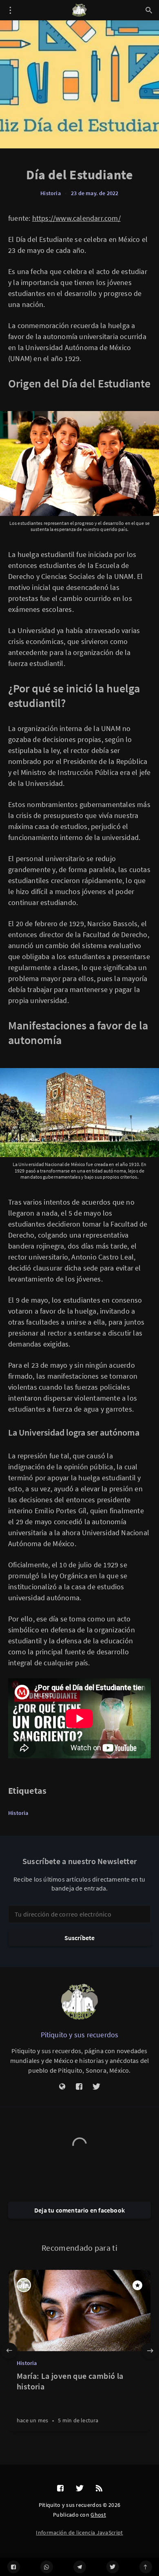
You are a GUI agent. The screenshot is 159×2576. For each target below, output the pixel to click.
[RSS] (99, 2489)
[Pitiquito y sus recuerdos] (79, 2002)
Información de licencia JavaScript (79, 2532)
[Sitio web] (62, 2087)
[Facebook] (14, 2567)
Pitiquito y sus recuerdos (80, 2035)
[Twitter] (113, 2567)
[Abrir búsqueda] (149, 10)
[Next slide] (150, 2351)
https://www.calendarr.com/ (76, 218)
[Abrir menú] (10, 10)
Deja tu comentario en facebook (79, 2210)
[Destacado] (137, 2285)
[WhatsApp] (47, 2567)
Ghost (98, 2515)
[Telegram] (80, 2567)
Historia (51, 193)
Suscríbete (80, 1938)
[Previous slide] (9, 2351)
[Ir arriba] (146, 2567)
